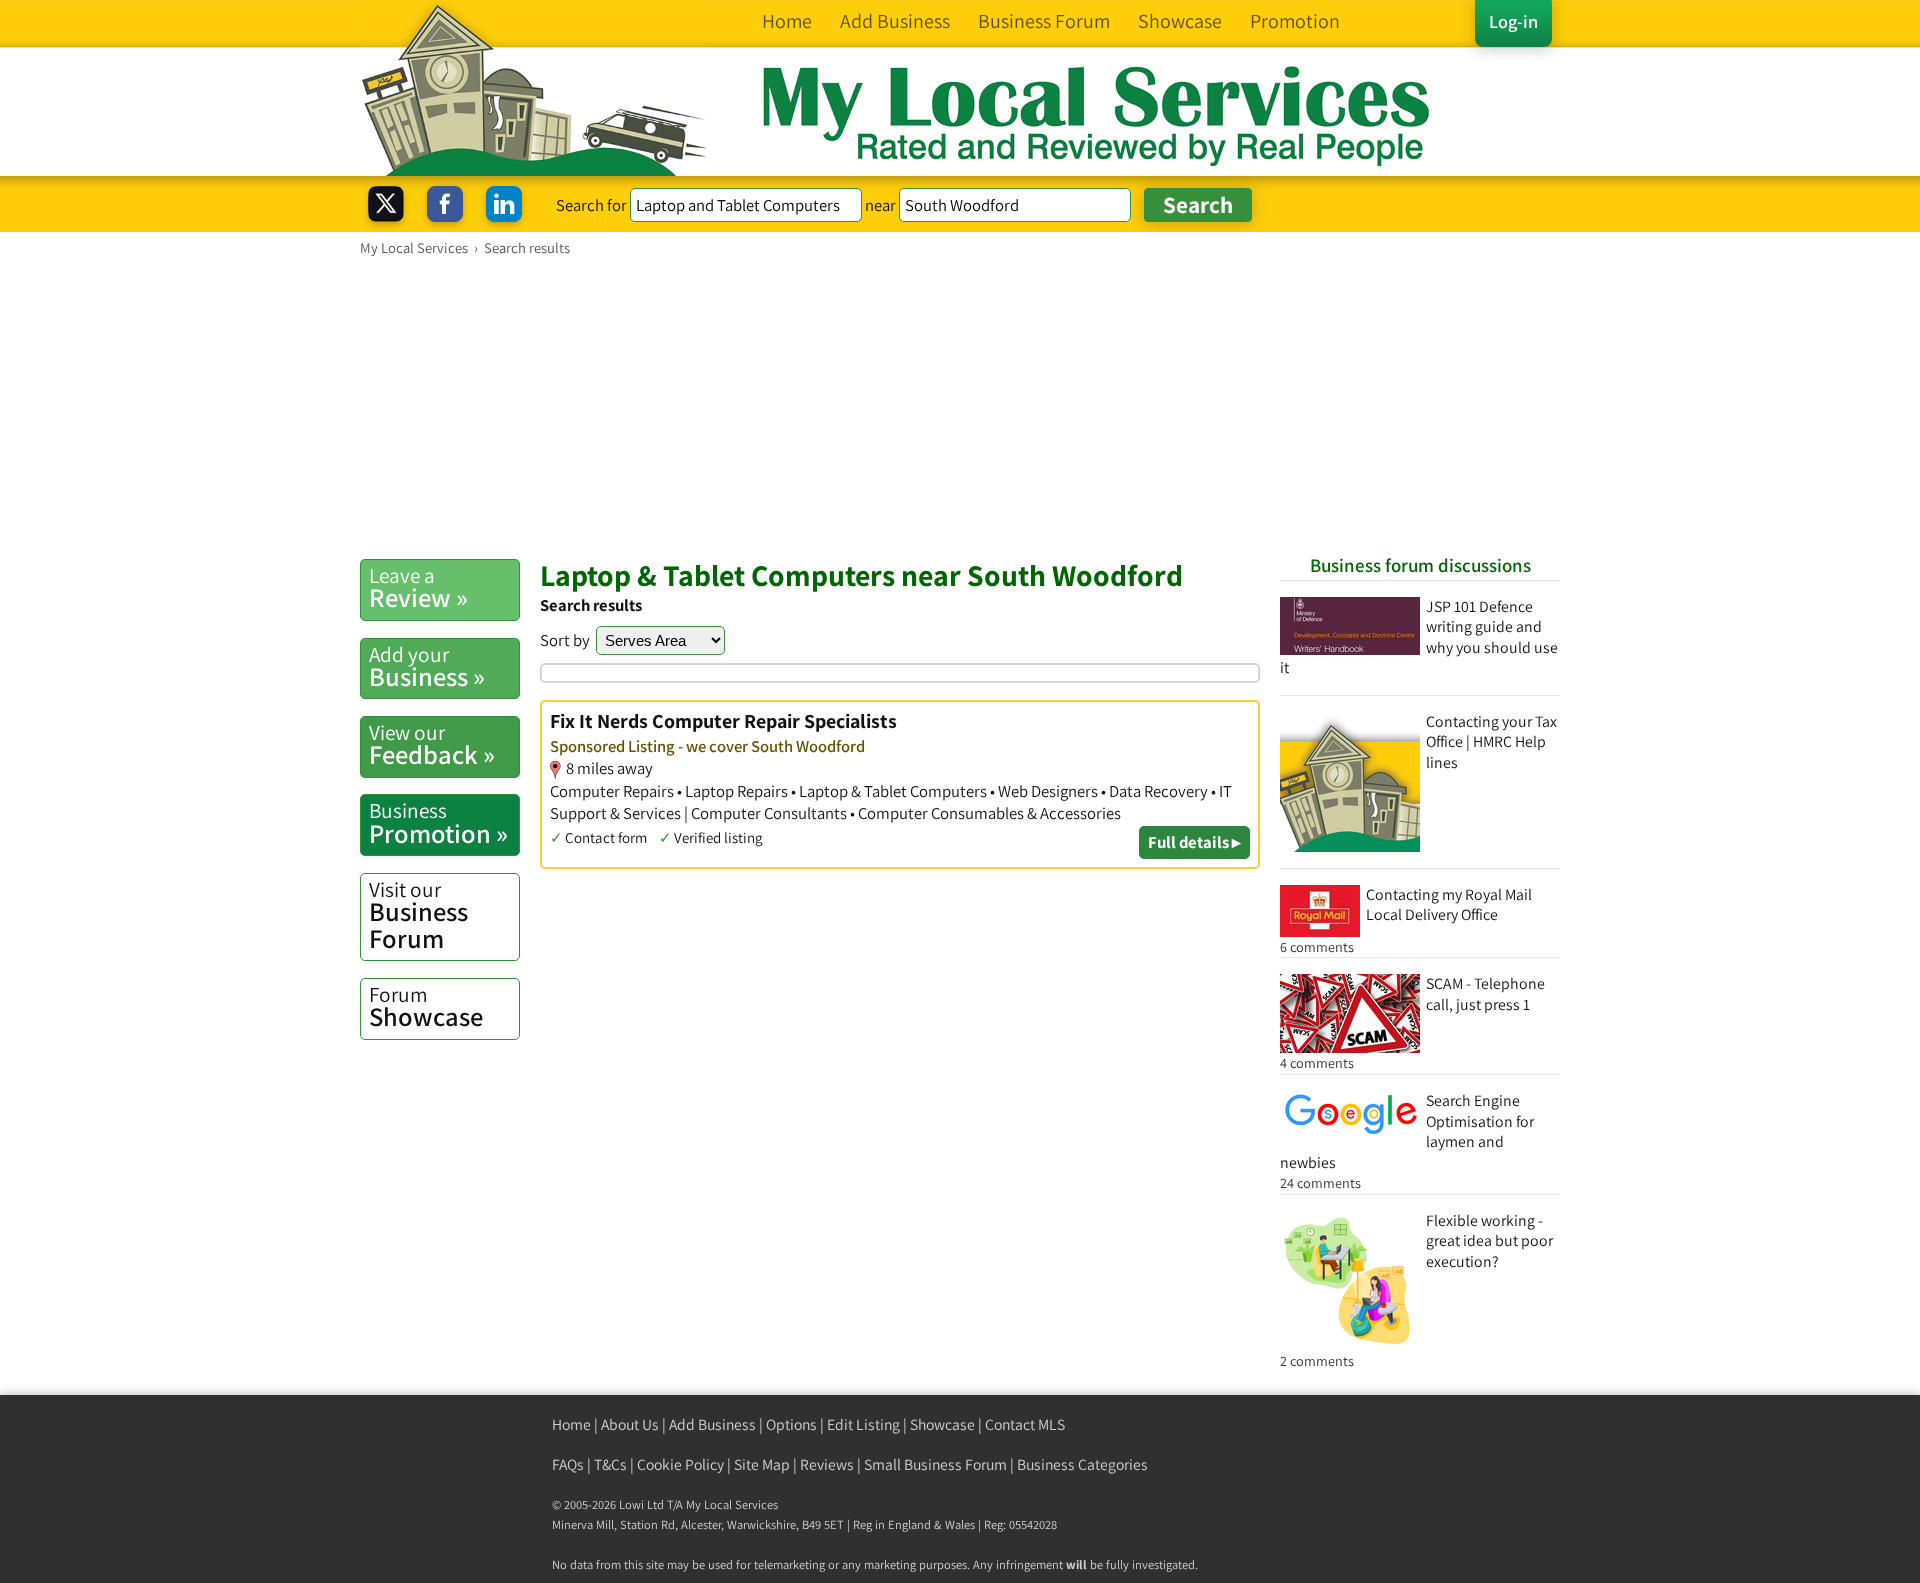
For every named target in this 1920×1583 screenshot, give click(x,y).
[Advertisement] (960, 407)
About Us (630, 1424)
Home (571, 1424)
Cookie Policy (680, 1464)
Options (791, 1424)
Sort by (565, 640)
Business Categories (1082, 1464)
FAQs (568, 1464)
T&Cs (610, 1464)
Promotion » (438, 823)
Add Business (712, 1424)
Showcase (426, 1007)
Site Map (762, 1464)
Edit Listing (863, 1424)
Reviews (827, 1464)
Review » (418, 588)
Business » (427, 667)
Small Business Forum (935, 1464)
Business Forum (418, 915)
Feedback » (432, 745)
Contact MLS (1025, 1424)
